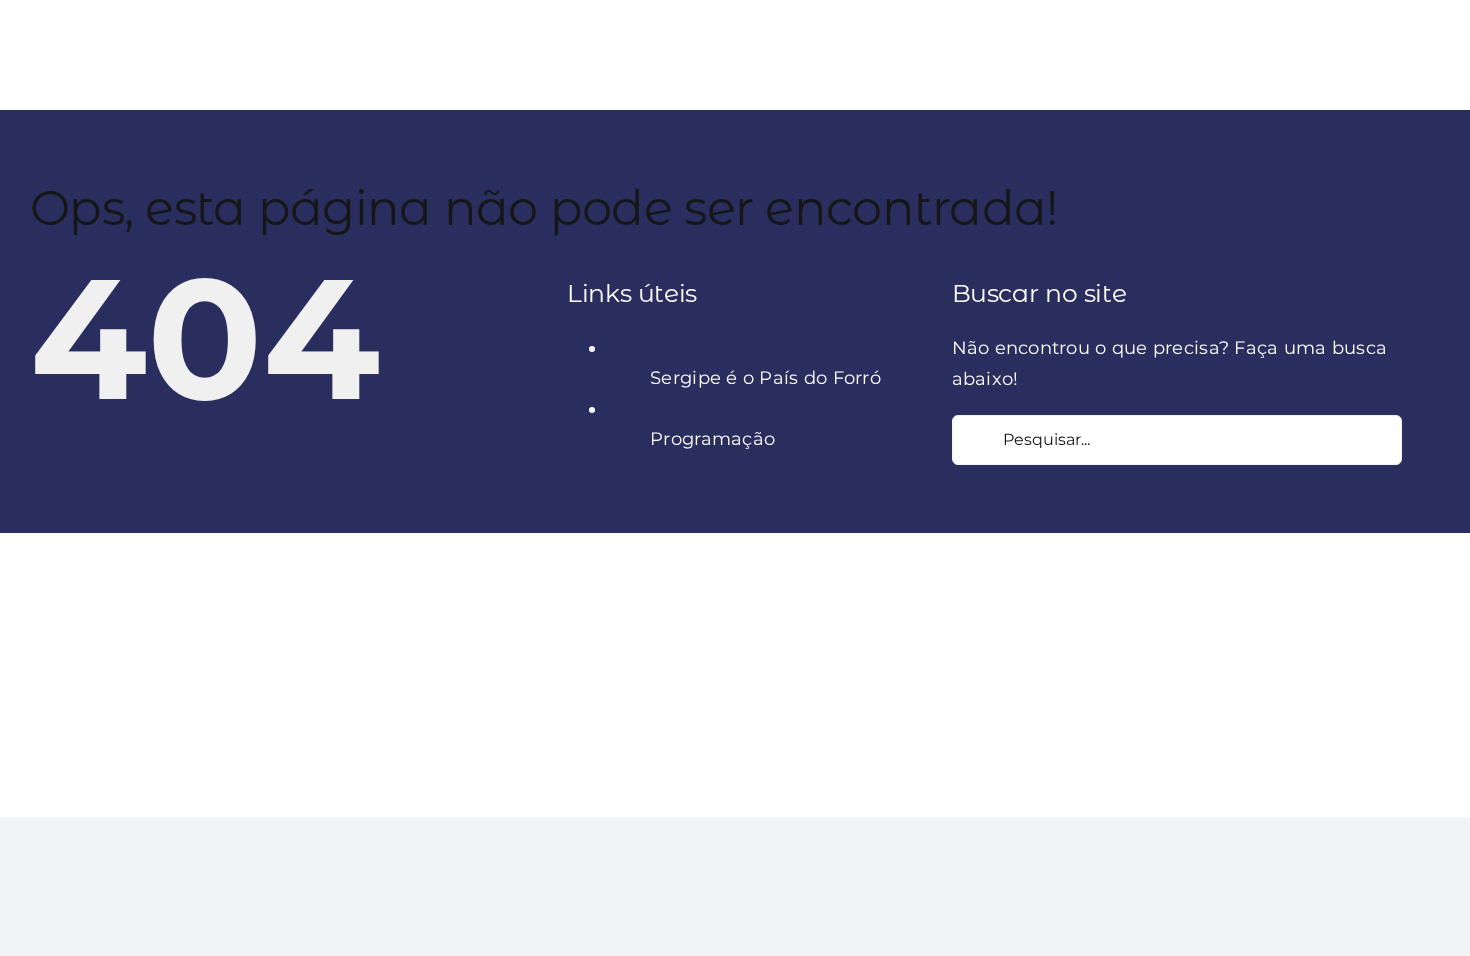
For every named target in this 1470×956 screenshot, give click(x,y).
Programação (712, 439)
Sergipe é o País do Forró (765, 378)
